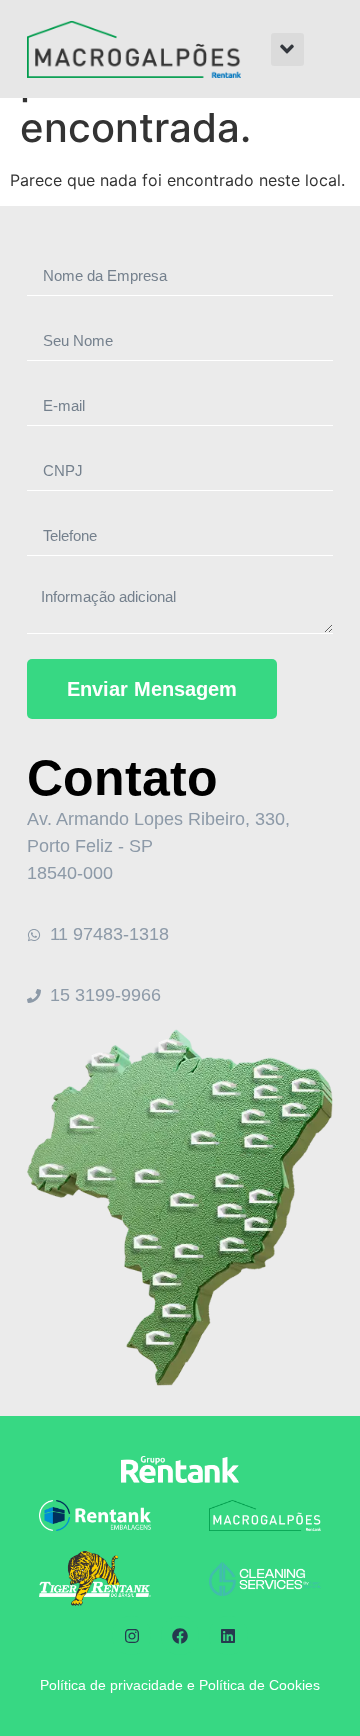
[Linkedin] (228, 1635)
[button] (287, 49)
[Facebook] (180, 1635)
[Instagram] (131, 1635)
